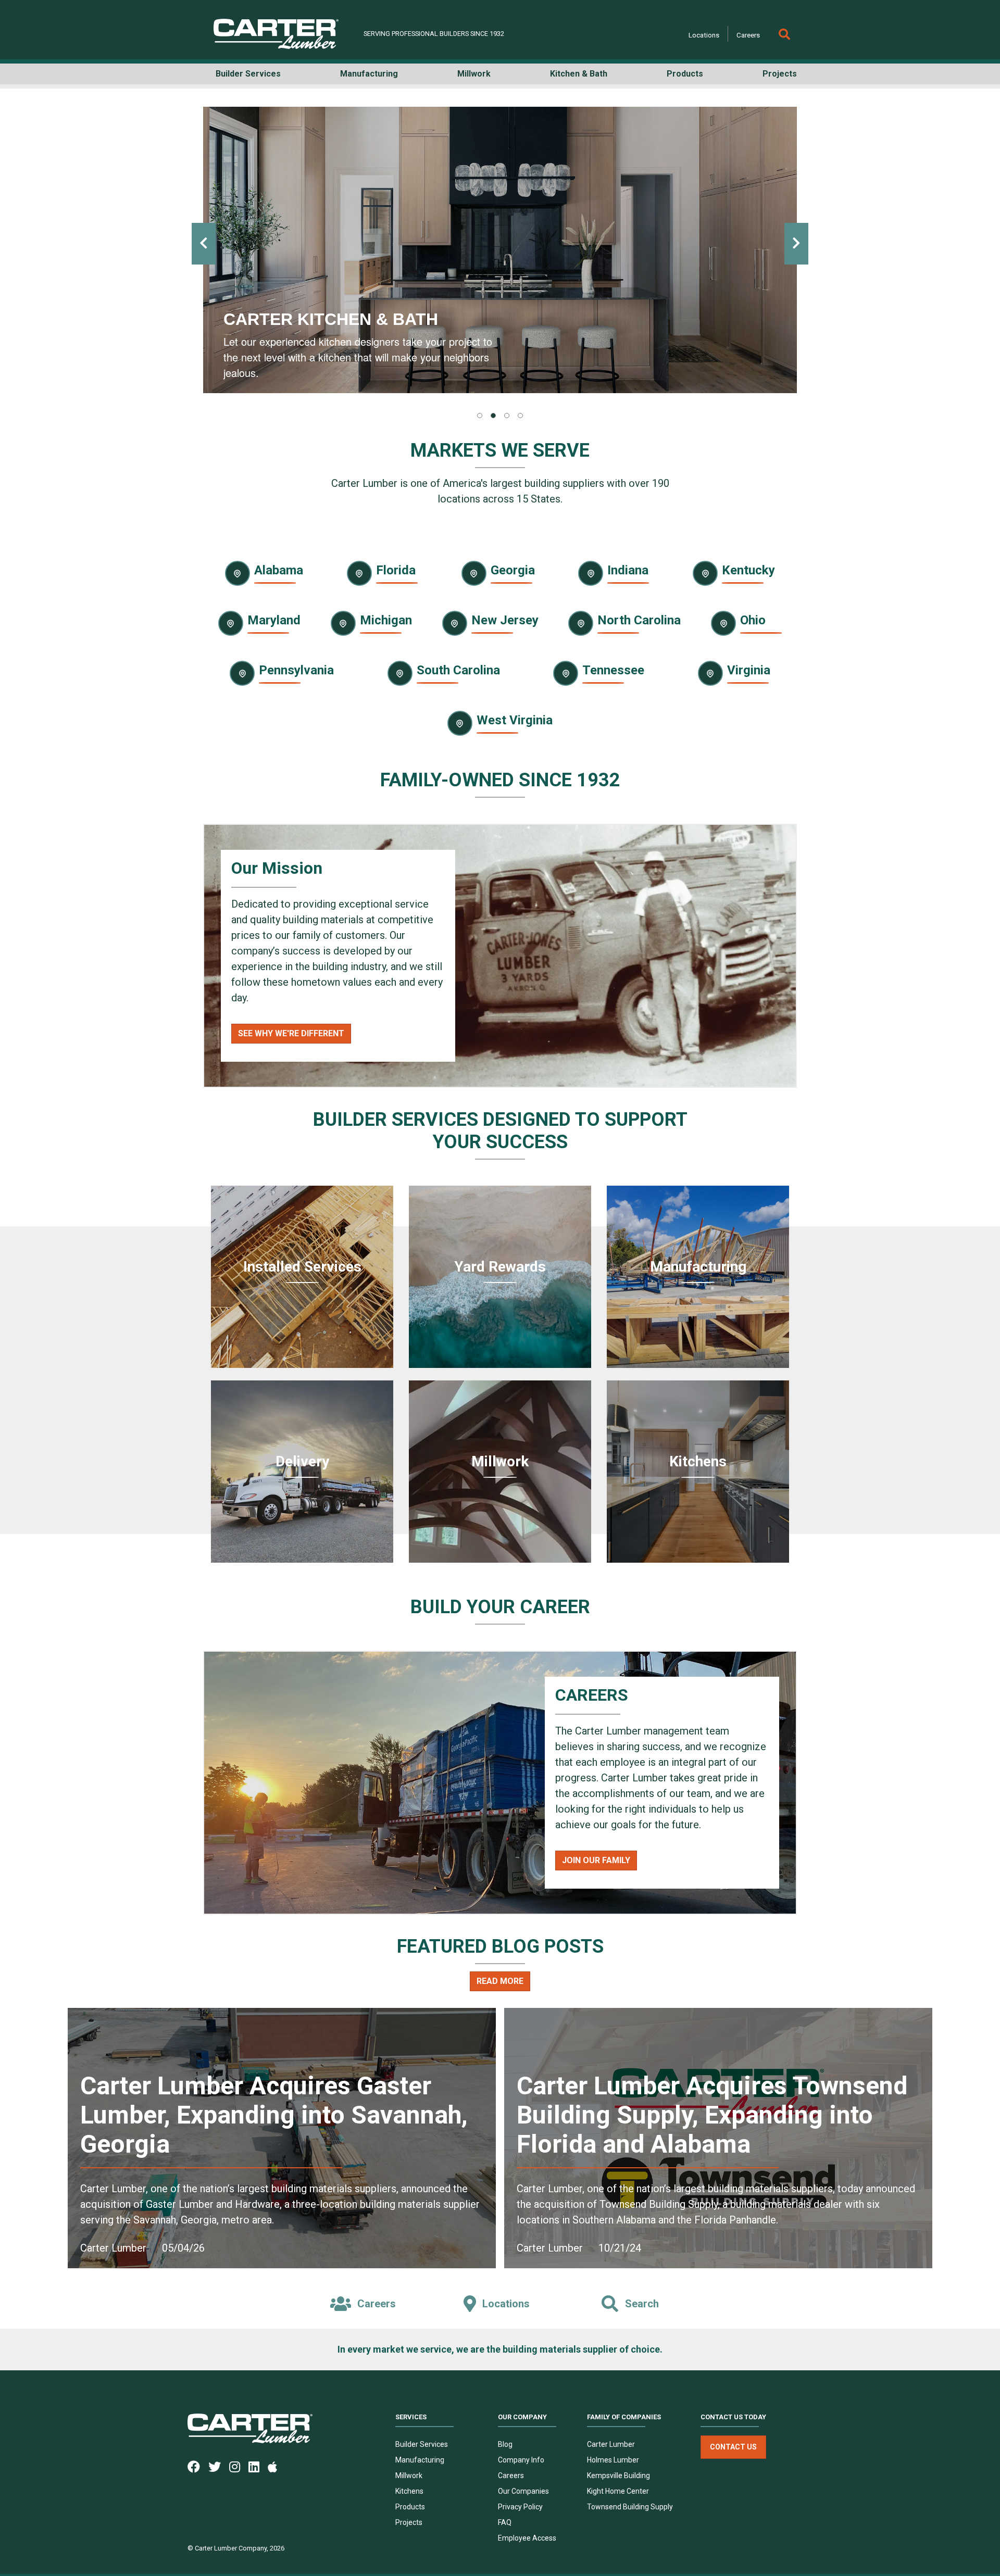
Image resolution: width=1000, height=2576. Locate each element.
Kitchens (409, 2491)
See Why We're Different (291, 1033)
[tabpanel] (500, 250)
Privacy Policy (520, 2507)
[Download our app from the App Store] (277, 2466)
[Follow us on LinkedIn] (258, 2466)
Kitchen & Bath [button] (579, 74)
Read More (500, 1981)
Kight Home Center (618, 2491)
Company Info (521, 2460)
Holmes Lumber (613, 2460)
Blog (505, 2444)
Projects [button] (780, 74)
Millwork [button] (474, 74)
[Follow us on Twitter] (219, 2466)
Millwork (409, 2476)
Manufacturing (420, 2460)
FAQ (505, 2522)
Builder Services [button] (248, 74)
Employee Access (527, 2538)
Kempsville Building (618, 2476)
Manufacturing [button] (369, 74)
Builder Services (422, 2444)
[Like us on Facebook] (198, 2466)
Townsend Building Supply (630, 2507)
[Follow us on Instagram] (239, 2466)
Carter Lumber (611, 2444)
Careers (748, 35)
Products (410, 2507)
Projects (409, 2522)
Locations (704, 35)
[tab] (480, 416)
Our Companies (523, 2491)
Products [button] (685, 74)
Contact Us (733, 2447)
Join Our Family (596, 1860)
